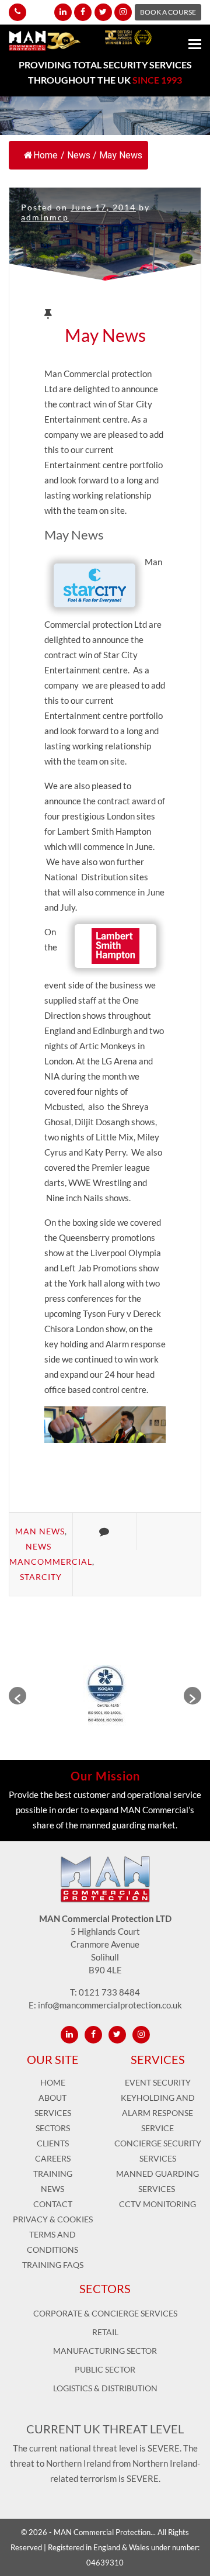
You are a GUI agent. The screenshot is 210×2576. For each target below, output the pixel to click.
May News (105, 335)
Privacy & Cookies (53, 2219)
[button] (17, 1696)
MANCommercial (51, 1562)
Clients (53, 2143)
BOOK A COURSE (168, 12)
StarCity (41, 1577)
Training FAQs (53, 2265)
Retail (105, 2332)
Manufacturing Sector (105, 2351)
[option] (105, 1696)
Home (45, 155)
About (52, 2098)
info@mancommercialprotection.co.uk (110, 2005)
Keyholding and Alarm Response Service (158, 2113)
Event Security (158, 2082)
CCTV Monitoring (157, 2204)
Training (53, 2174)
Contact (53, 2204)
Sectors (53, 2128)
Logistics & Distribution (105, 2388)
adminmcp (45, 217)
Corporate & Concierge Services (105, 2313)
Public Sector (105, 2369)
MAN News (40, 1531)
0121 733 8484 (109, 1992)
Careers (53, 2158)
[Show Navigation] (195, 46)
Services (53, 2113)
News (79, 155)
